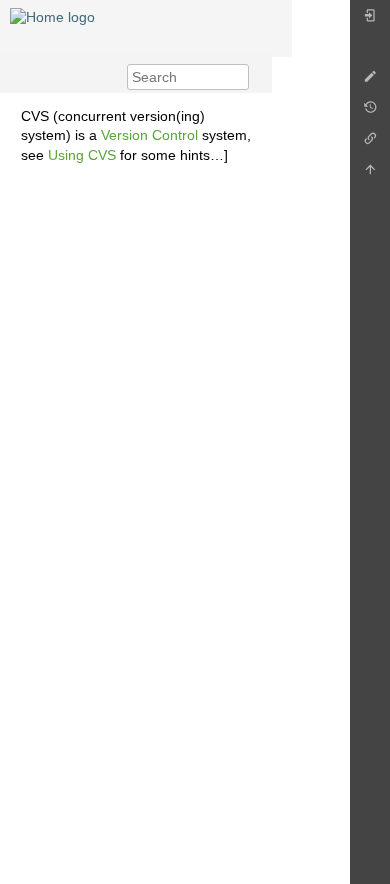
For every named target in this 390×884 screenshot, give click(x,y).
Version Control (149, 135)
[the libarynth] (52, 16)
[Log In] (370, 20)
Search (238, 77)
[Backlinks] (370, 143)
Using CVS (82, 155)
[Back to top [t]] (370, 174)
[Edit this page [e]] (370, 81)
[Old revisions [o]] (370, 112)
